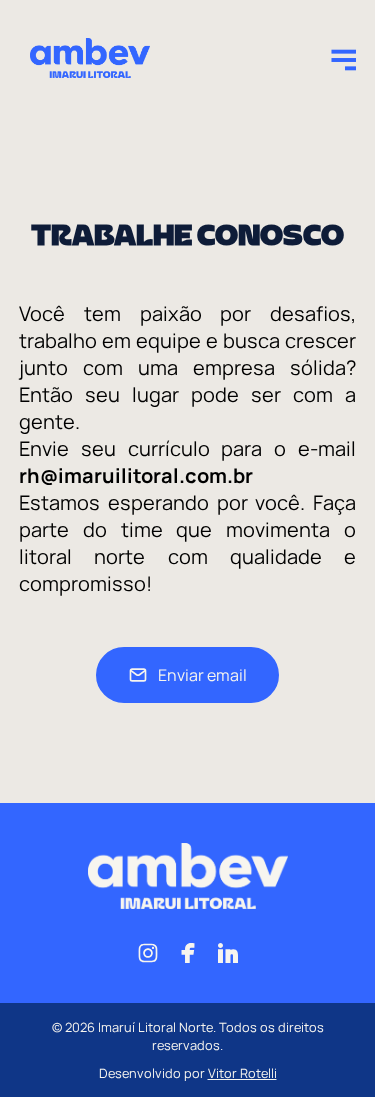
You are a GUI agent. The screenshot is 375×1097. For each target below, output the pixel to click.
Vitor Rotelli (242, 1073)
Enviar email (202, 675)
